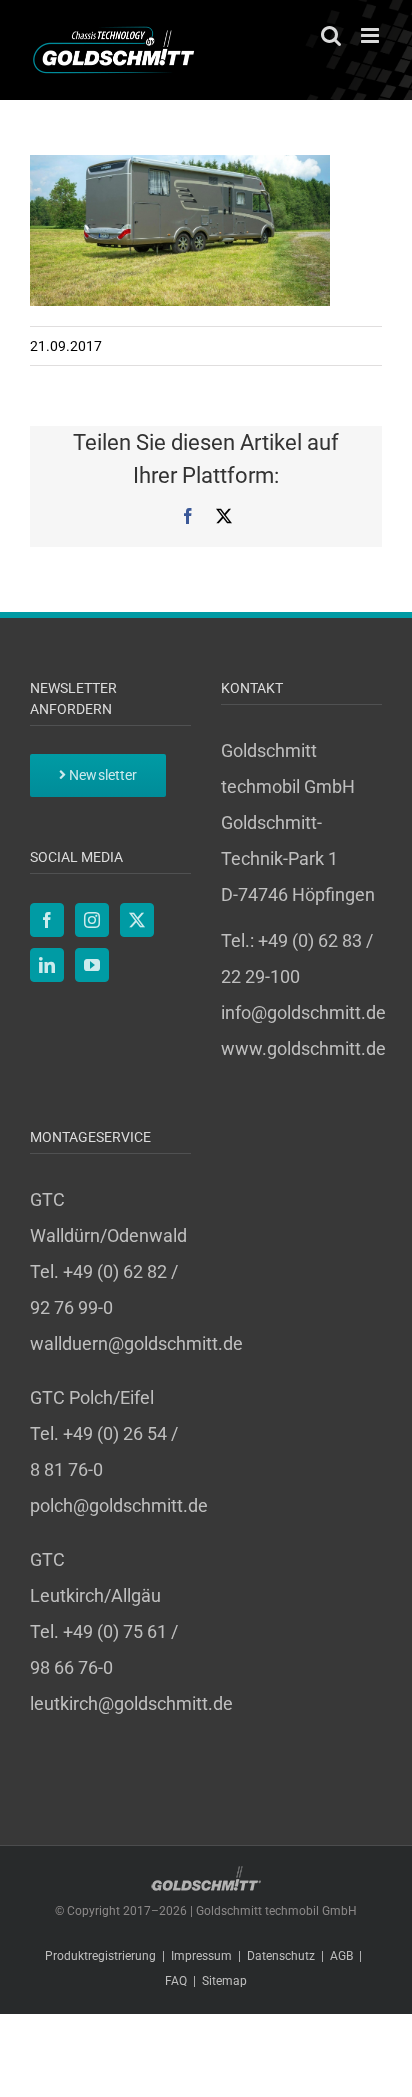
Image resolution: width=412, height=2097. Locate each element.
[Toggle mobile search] (331, 35)
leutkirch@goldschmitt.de (131, 1703)
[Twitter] (137, 920)
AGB (341, 1956)
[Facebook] (47, 920)
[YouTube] (92, 965)
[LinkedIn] (47, 965)
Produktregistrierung (100, 1956)
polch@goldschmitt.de (119, 1505)
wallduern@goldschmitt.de (136, 1343)
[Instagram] (92, 920)
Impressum (201, 1956)
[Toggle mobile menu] (371, 35)
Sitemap (224, 1981)
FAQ (176, 1981)
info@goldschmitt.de (303, 1012)
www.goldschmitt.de (303, 1048)
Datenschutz (281, 1956)
